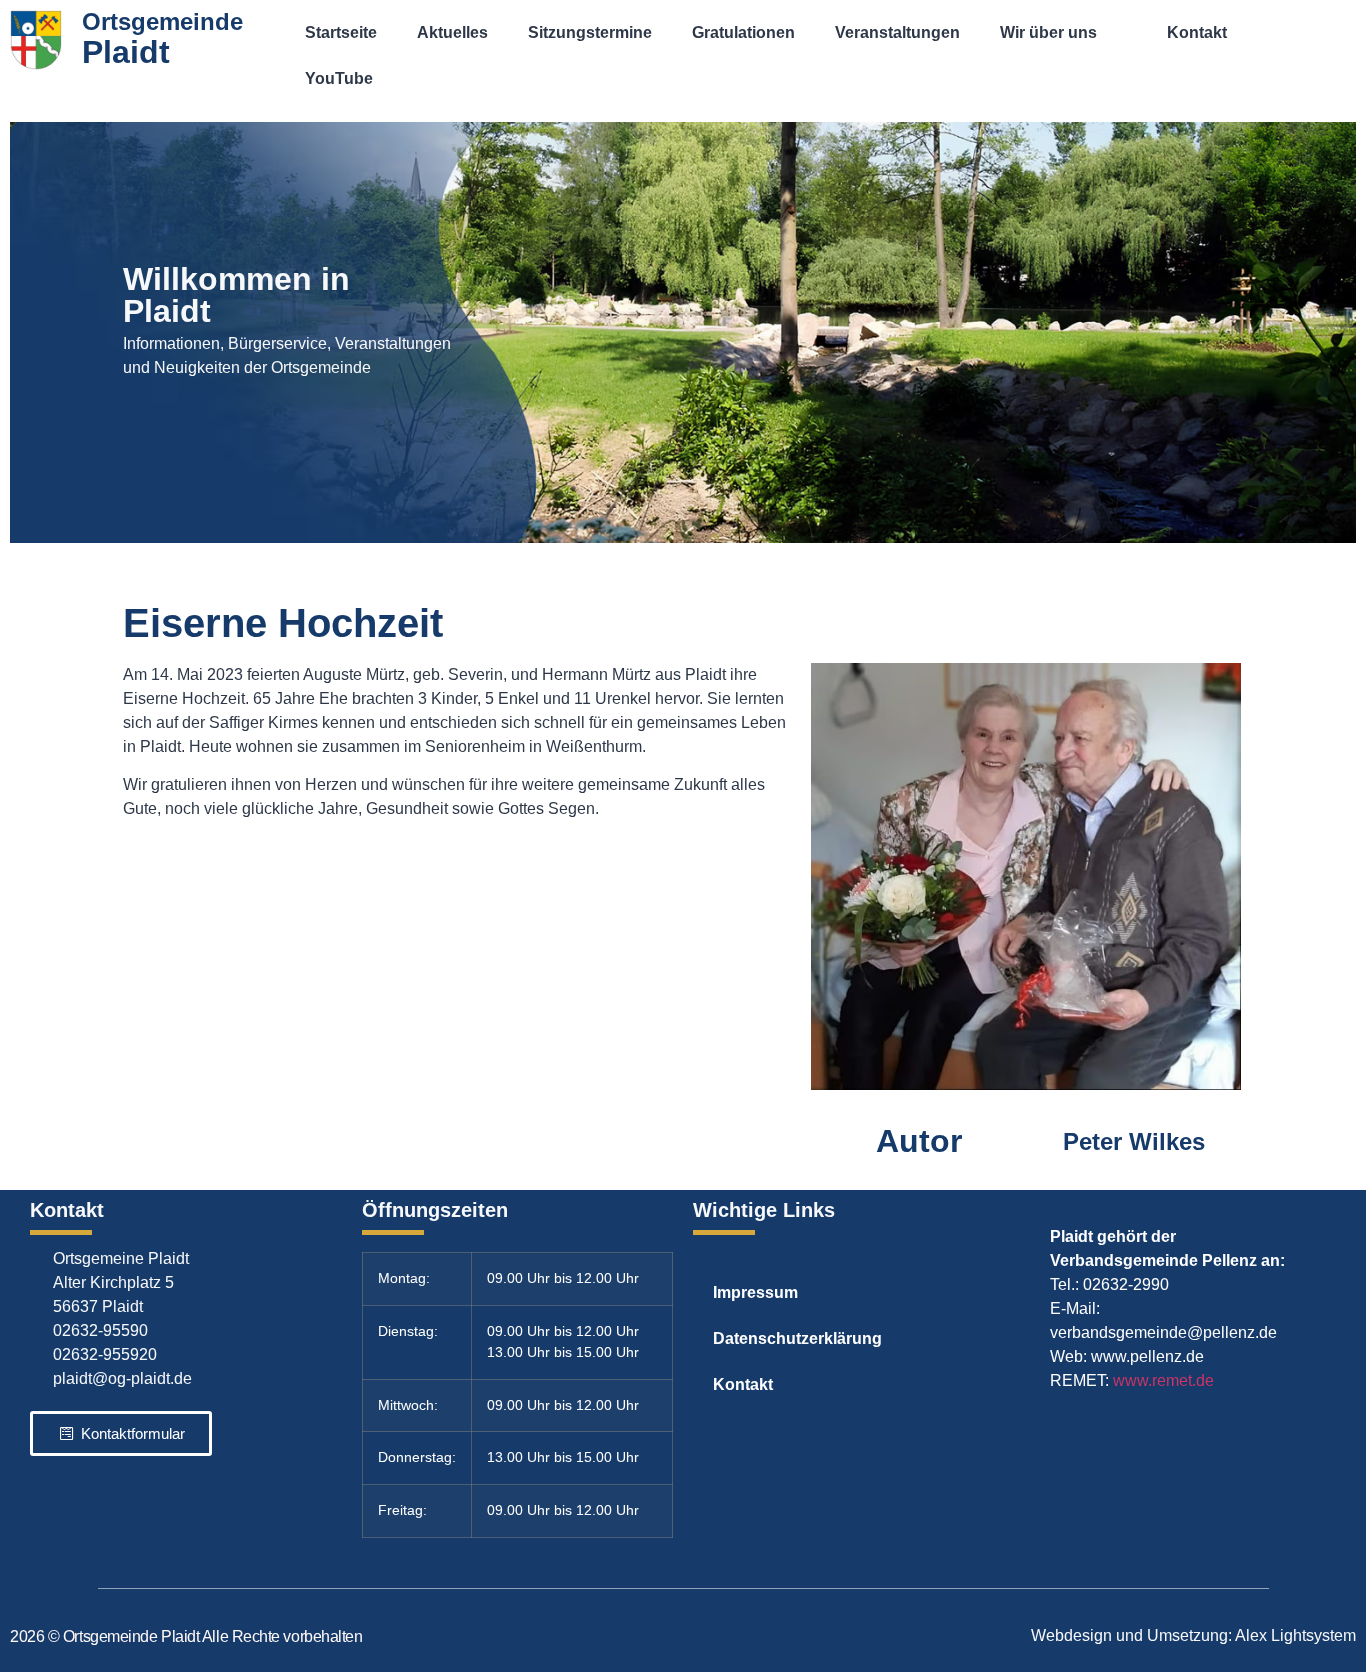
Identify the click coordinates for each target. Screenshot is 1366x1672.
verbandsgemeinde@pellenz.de (1163, 1332)
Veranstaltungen (897, 32)
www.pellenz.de (1147, 1356)
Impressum (755, 1292)
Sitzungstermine (590, 32)
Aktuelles (452, 32)
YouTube (339, 78)
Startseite (341, 32)
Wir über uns (1048, 32)
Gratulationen (743, 32)
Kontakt (1197, 32)
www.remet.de (1163, 1380)
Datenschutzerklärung (797, 1338)
